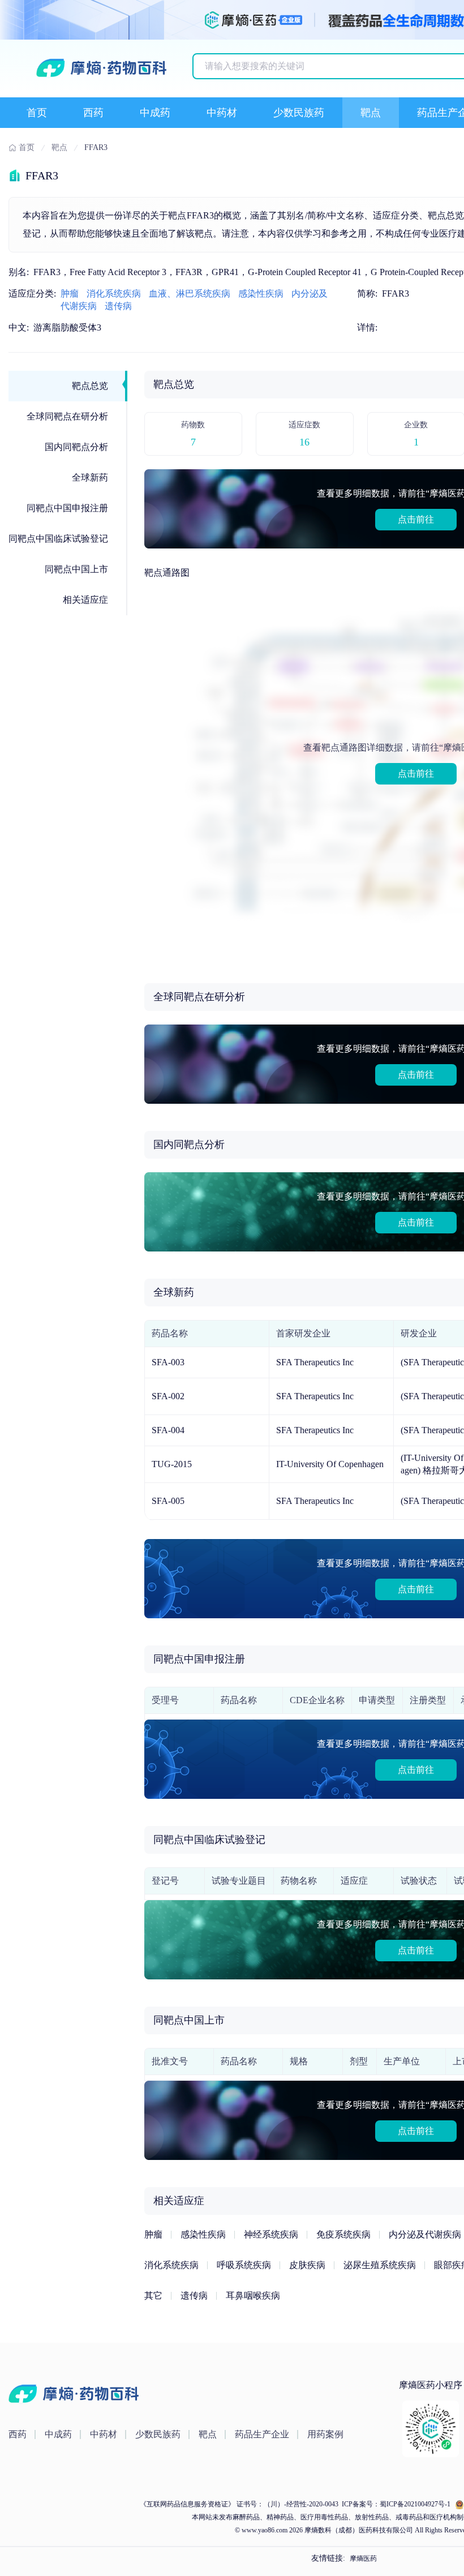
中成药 (155, 113)
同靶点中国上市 (76, 569)
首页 (37, 113)
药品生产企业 (262, 2434)
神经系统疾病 (271, 2234)
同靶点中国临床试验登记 (58, 539)
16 (304, 442)
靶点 (371, 113)
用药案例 (325, 2434)
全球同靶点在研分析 (67, 416)
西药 (93, 113)
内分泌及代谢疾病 (425, 2234)
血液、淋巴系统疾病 (190, 293)
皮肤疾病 (307, 2265)
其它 (153, 2296)
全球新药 (90, 477)
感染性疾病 (261, 293)
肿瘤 (70, 293)
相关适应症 (85, 600)
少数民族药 (299, 113)
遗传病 (118, 306)
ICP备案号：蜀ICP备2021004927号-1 (395, 2504)
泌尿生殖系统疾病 (380, 2265)
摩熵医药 (363, 2558)
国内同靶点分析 (76, 447)
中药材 (222, 113)
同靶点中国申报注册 (67, 508)
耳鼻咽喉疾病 (253, 2296)
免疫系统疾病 (343, 2234)
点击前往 (416, 519)
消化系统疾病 (114, 293)
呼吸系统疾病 (244, 2265)
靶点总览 (90, 386)
